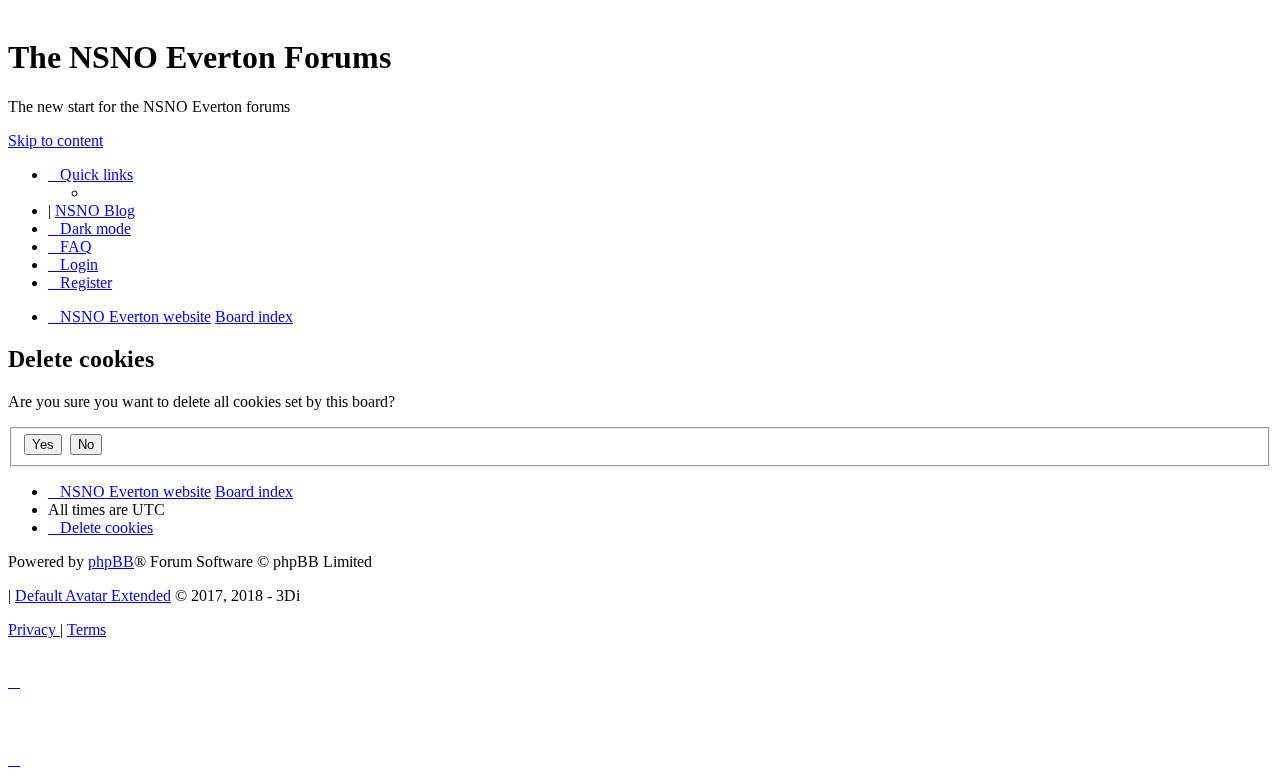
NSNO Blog (95, 210)
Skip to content (55, 140)
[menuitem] (70, 246)
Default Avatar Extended (93, 595)
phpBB (111, 561)
